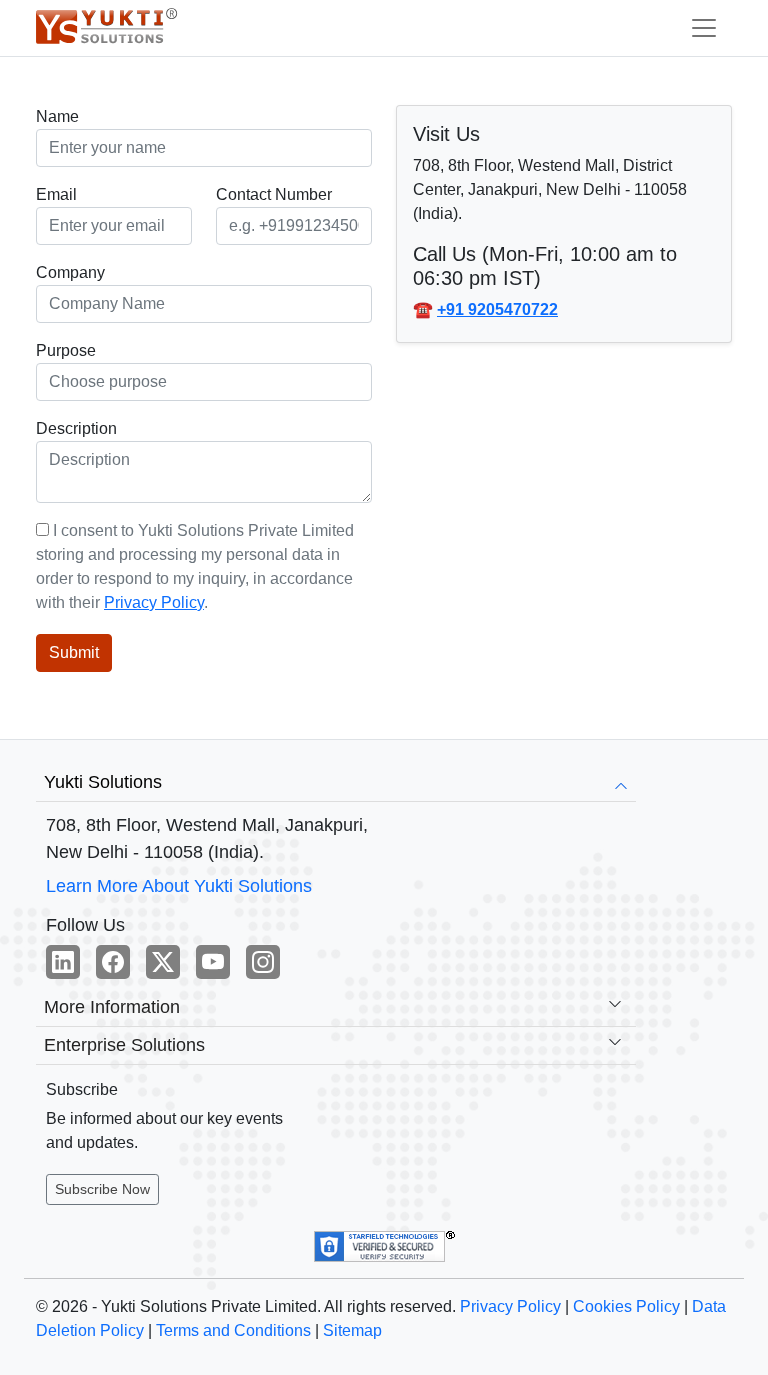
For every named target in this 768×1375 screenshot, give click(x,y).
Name (57, 116)
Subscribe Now (102, 1189)
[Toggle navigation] (704, 28)
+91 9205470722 (497, 309)
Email (56, 194)
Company (70, 272)
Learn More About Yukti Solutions (179, 886)
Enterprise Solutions (124, 1045)
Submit (74, 652)
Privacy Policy (154, 602)
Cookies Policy (626, 1306)
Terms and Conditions (233, 1330)
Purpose (66, 350)
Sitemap (352, 1330)
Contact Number (274, 194)
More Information (112, 1007)
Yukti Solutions (103, 782)
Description (76, 428)
